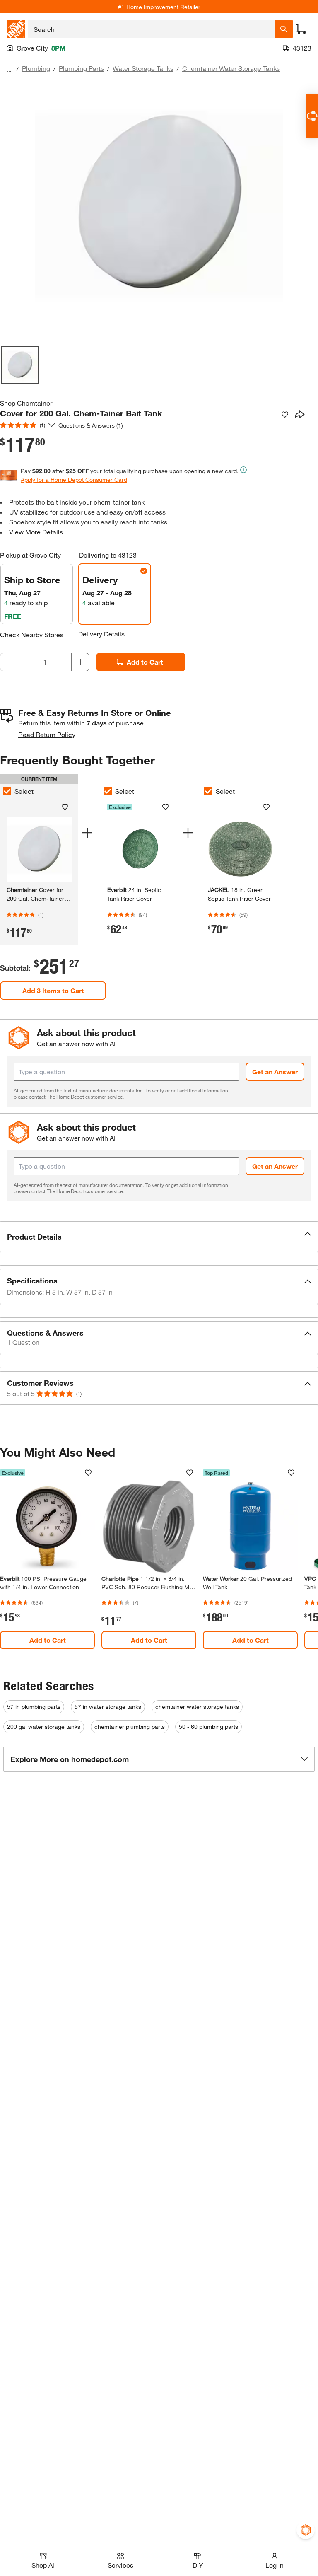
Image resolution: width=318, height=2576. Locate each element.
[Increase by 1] (80, 662)
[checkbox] (108, 791)
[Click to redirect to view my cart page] (301, 29)
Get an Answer (275, 1072)
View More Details (36, 532)
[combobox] (151, 29)
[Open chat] (312, 116)
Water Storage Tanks (143, 68)
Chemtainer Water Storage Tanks (231, 68)
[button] (159, 1237)
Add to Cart (145, 662)
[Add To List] (285, 415)
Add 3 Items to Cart (53, 990)
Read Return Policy (47, 734)
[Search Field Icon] (284, 29)
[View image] (20, 365)
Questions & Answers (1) (91, 425)
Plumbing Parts (81, 68)
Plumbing (36, 68)
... (9, 69)
